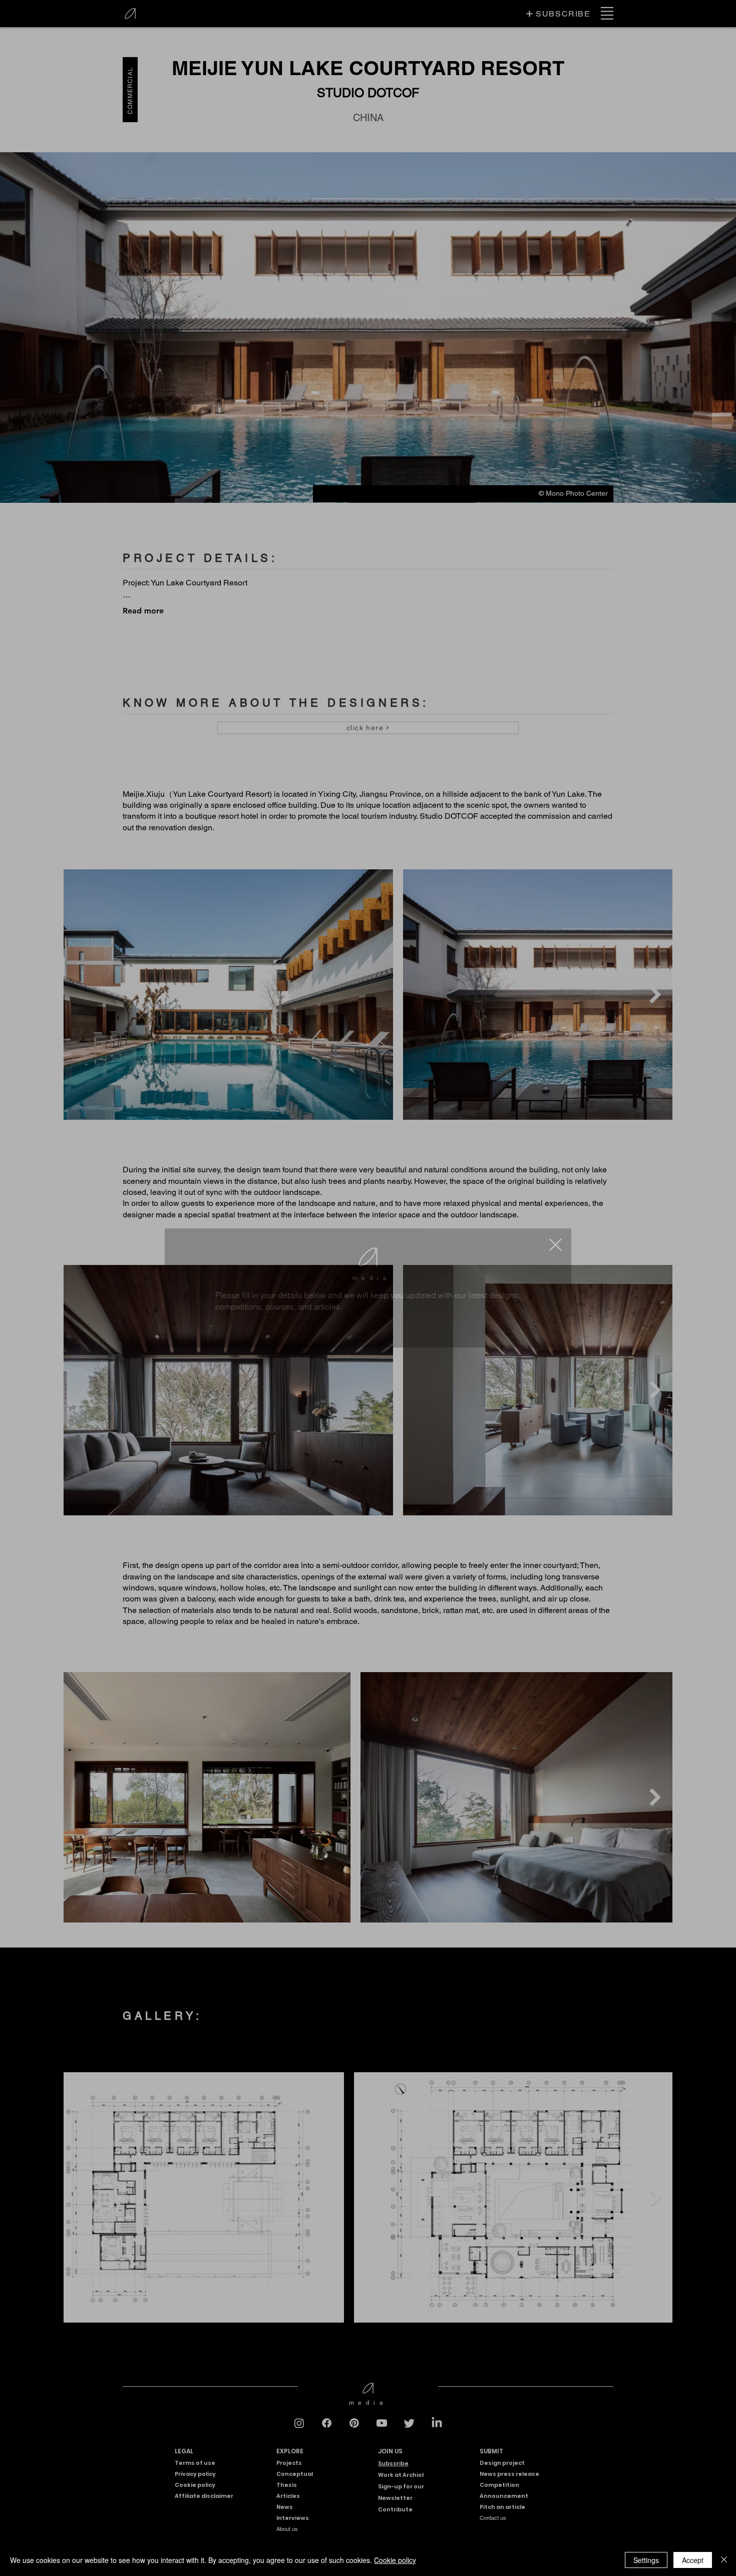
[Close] (724, 2560)
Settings (646, 2560)
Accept (693, 2560)
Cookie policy (395, 2560)
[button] (556, 1179)
